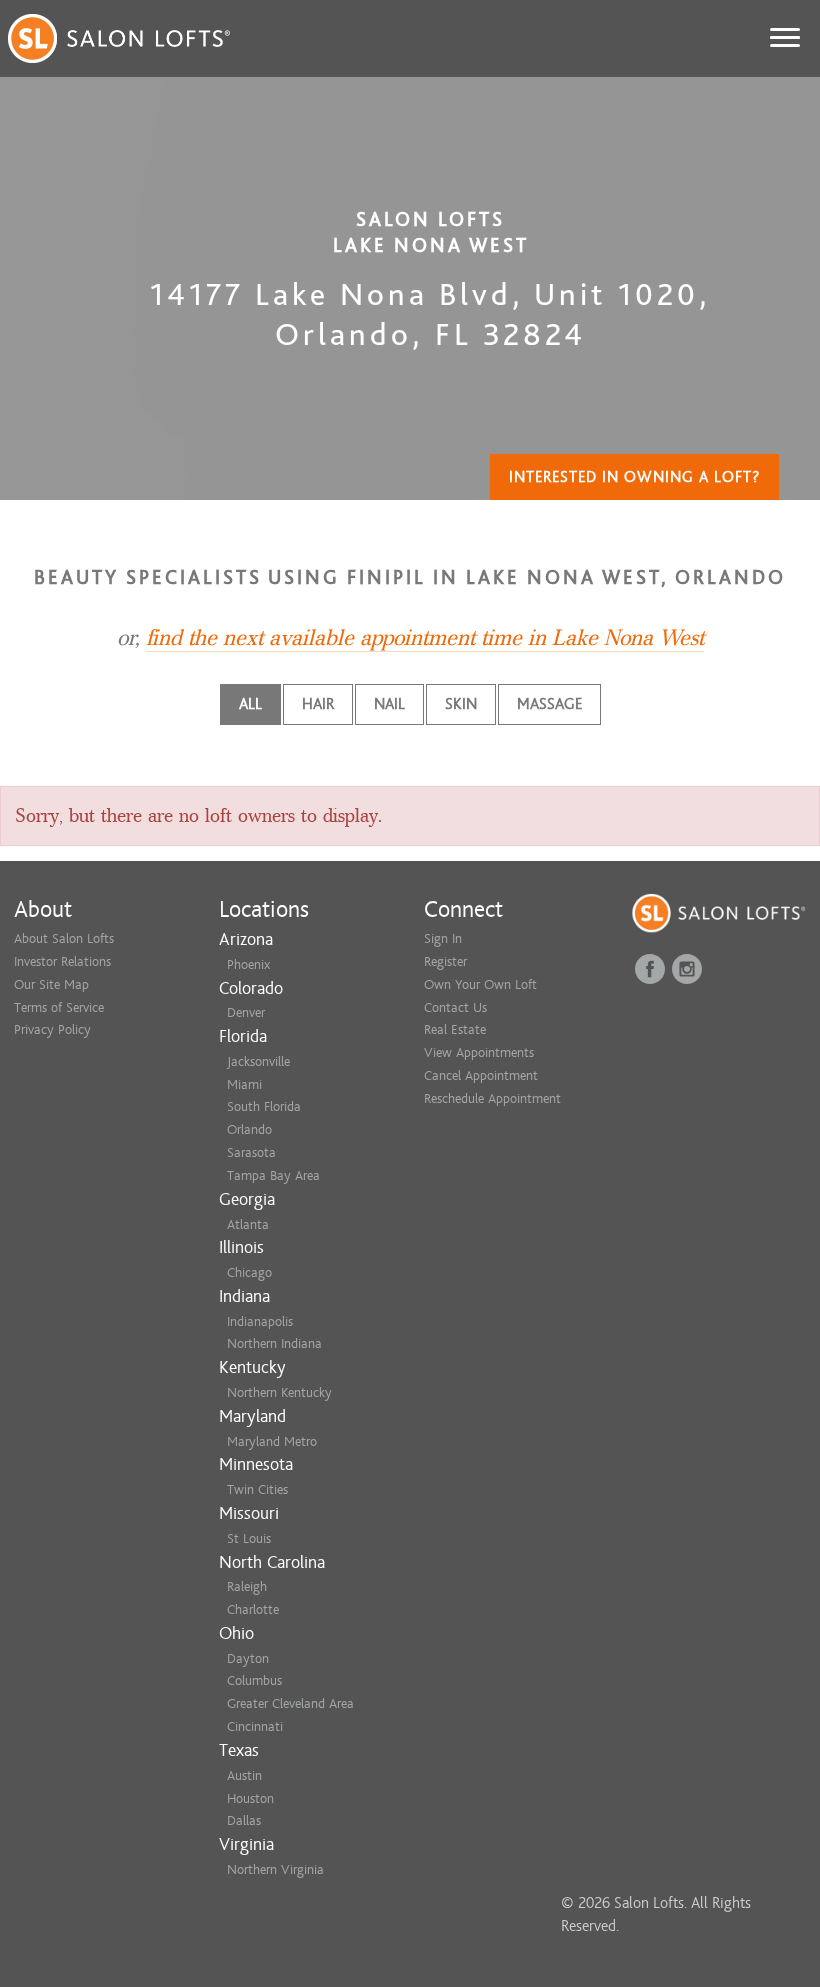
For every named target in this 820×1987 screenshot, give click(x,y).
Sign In (443, 938)
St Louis (249, 1538)
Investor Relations (62, 961)
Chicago (249, 1272)
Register (445, 961)
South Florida (264, 1106)
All (250, 704)
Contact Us (455, 1007)
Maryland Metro (272, 1441)
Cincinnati (255, 1726)
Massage (549, 704)
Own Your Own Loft (480, 984)
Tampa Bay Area (273, 1175)
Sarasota (251, 1152)
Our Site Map (51, 984)
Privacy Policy (52, 1029)
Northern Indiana (274, 1343)
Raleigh (247, 1586)
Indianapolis (260, 1321)
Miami (244, 1084)
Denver (246, 1012)
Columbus (254, 1680)
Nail (389, 704)
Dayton (248, 1658)
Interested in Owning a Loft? (634, 477)
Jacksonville (258, 1061)
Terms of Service (59, 1007)
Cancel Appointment (481, 1075)
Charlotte (253, 1609)
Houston (250, 1798)
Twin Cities (257, 1489)
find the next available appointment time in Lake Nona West (425, 638)
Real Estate (455, 1029)
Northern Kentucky (279, 1392)
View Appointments (479, 1052)
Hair (318, 704)
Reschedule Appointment (492, 1098)
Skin (461, 704)
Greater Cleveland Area (290, 1703)
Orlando (249, 1129)
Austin (244, 1775)
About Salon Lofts (64, 938)
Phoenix (248, 964)
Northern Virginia (275, 1869)
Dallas (244, 1820)
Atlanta (248, 1224)
